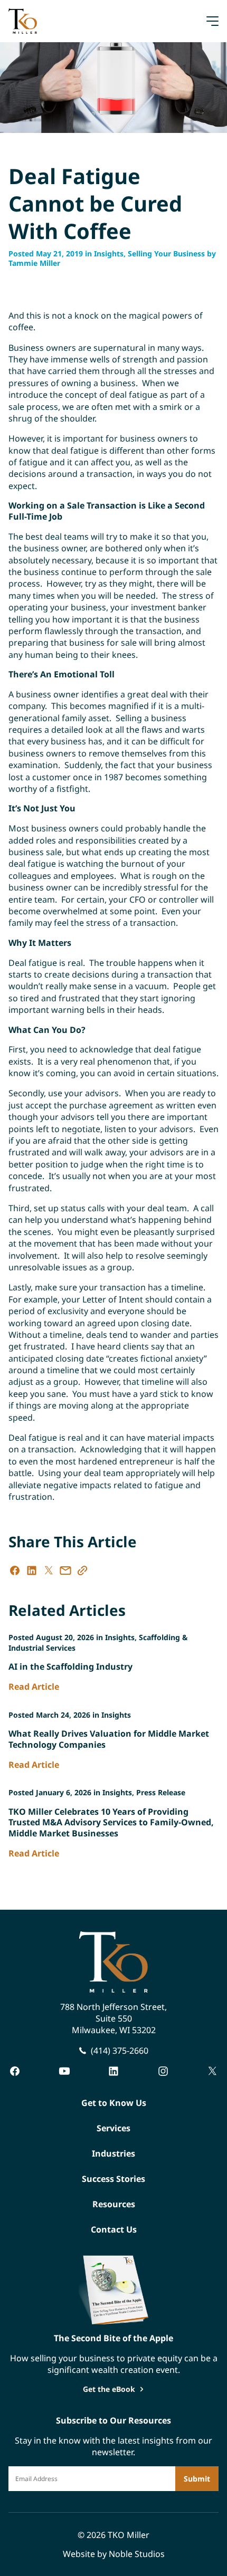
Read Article (34, 1687)
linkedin (113, 2071)
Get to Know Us (114, 2103)
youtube (64, 2071)
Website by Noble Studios (114, 2554)
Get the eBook (109, 2389)
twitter (212, 2071)
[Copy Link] (82, 1571)
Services (113, 2128)
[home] (23, 21)
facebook (15, 2071)
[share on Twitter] (49, 1571)
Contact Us (114, 2229)
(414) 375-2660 (120, 2051)
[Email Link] (65, 1571)
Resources (114, 2204)
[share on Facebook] (15, 1571)
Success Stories (113, 2179)
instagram (163, 2071)
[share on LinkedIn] (32, 1571)
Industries (113, 2153)
